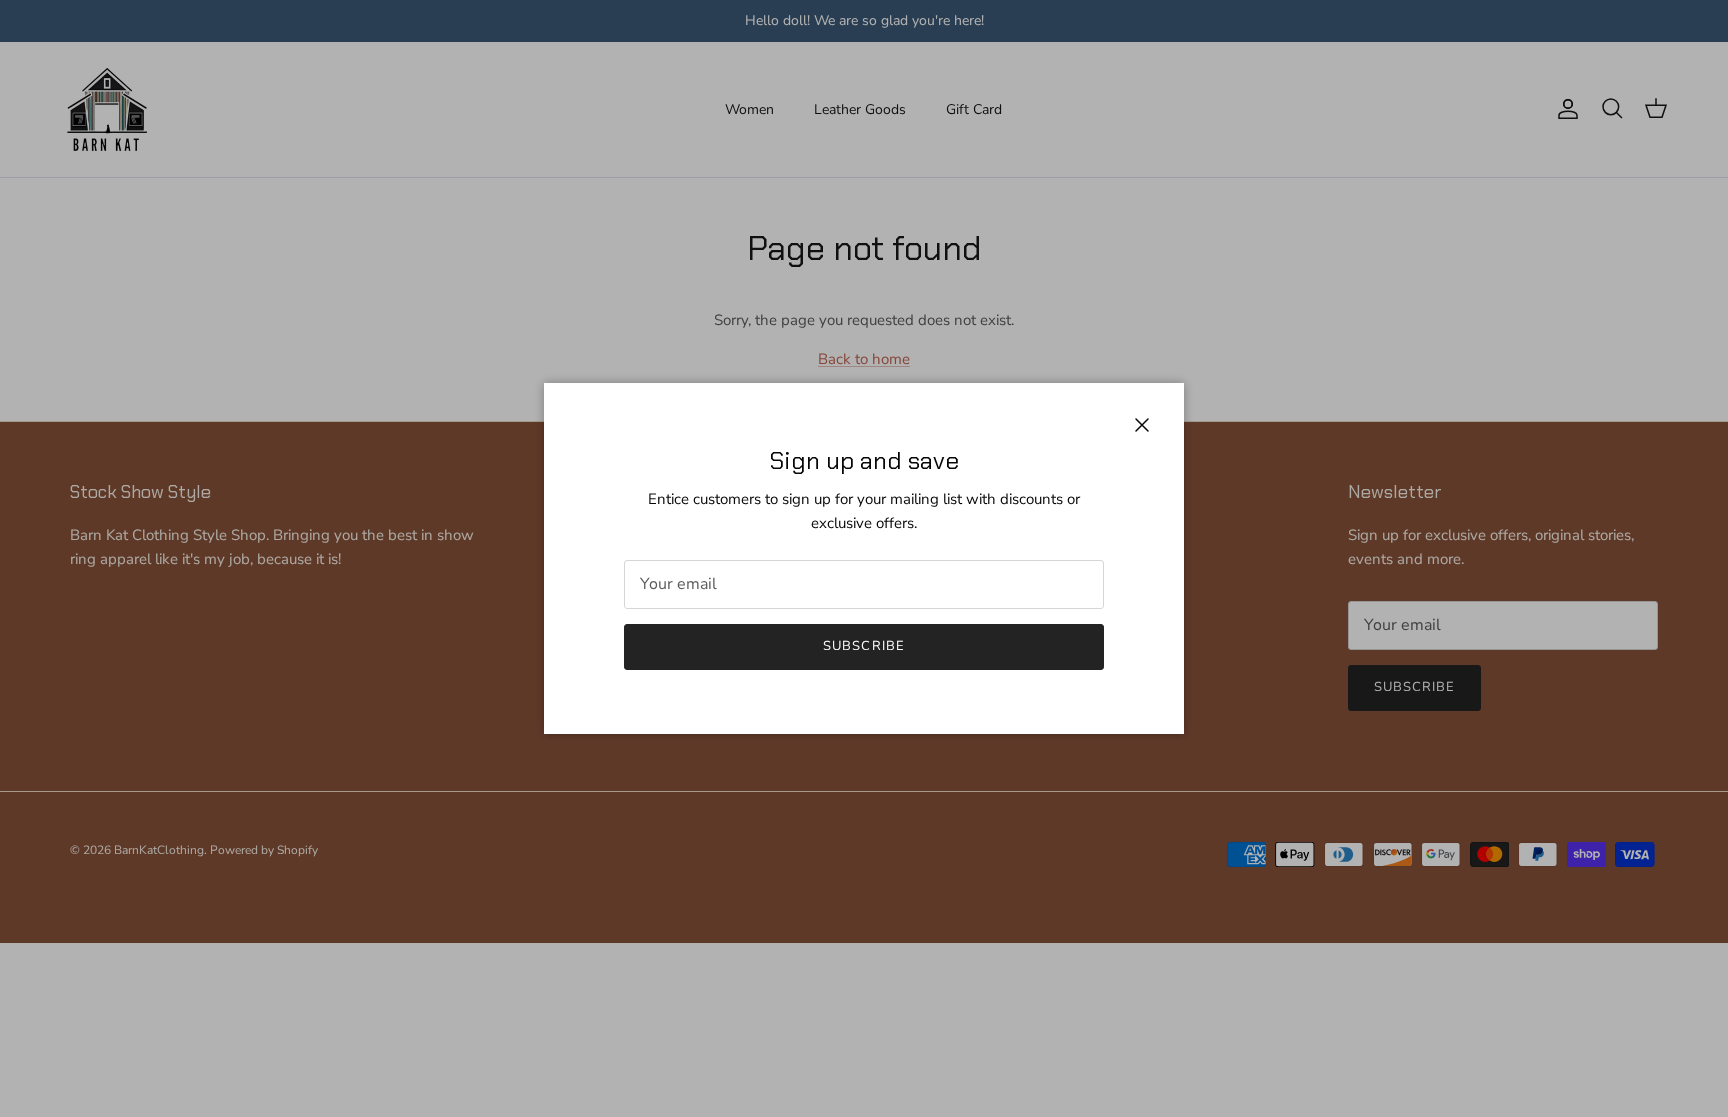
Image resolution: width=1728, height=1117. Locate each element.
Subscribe (863, 646)
